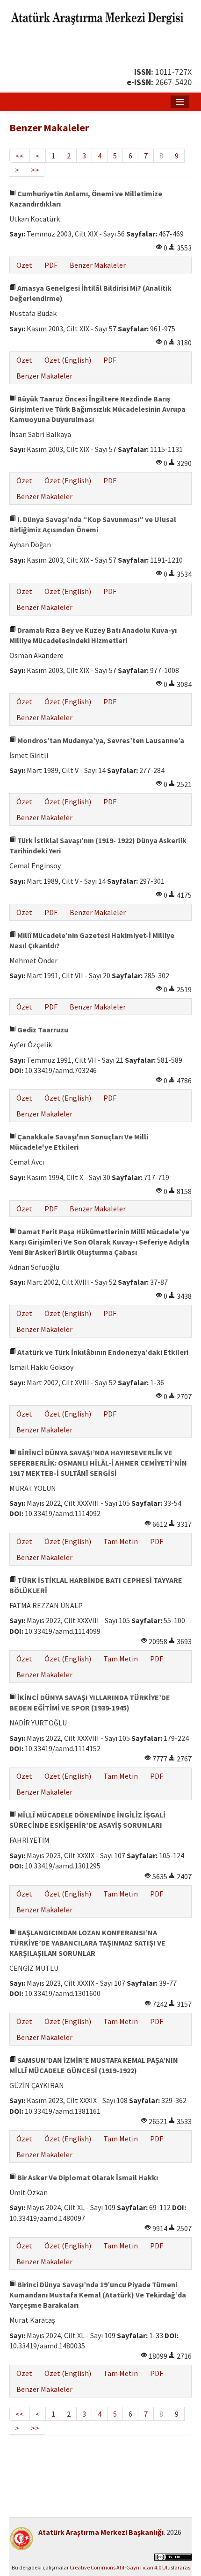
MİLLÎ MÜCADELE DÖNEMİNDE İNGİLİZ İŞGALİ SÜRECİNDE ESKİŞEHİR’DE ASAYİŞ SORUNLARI (87, 1820)
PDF (51, 265)
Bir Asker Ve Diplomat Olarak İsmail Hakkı (87, 2177)
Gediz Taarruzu (42, 1030)
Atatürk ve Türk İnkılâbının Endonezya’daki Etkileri (102, 1352)
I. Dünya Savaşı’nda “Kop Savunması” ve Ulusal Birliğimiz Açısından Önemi (93, 524)
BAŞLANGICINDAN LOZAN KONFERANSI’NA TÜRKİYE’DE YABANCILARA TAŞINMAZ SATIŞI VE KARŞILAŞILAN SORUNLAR (87, 1943)
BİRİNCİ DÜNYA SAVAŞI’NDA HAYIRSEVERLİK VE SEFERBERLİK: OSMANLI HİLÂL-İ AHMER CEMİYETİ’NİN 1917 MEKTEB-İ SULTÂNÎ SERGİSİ (98, 1463)
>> (35, 170)
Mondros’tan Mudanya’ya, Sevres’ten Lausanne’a (100, 740)
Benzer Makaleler (98, 265)
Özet (24, 265)
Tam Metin (121, 1541)
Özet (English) (68, 360)
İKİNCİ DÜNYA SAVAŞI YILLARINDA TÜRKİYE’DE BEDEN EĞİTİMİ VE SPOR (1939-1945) (90, 1703)
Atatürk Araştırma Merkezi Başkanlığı (101, 2532)
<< (20, 156)
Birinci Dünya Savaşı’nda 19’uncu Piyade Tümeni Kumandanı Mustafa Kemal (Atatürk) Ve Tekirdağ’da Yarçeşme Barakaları (98, 2295)
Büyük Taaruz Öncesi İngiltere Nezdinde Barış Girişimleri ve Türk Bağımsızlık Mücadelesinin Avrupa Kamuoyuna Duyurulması (97, 409)
